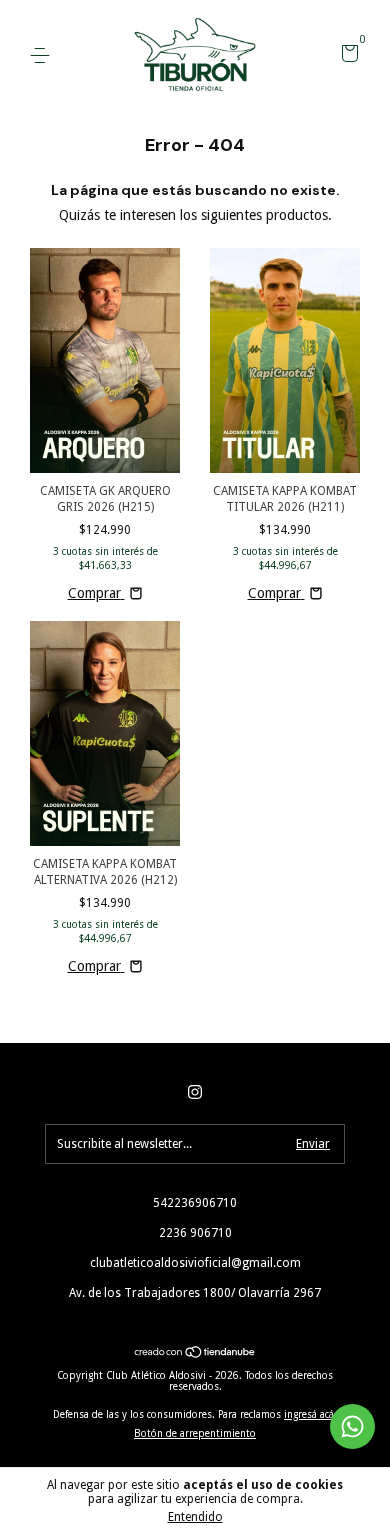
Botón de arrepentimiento (195, 1433)
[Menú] (43, 56)
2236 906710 (195, 1233)
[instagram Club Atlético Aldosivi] (195, 1092)
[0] (346, 57)
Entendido (195, 1517)
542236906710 (195, 1203)
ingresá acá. (310, 1414)
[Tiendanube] (195, 1354)
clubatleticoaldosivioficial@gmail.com (195, 1263)
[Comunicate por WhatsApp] (352, 1426)
